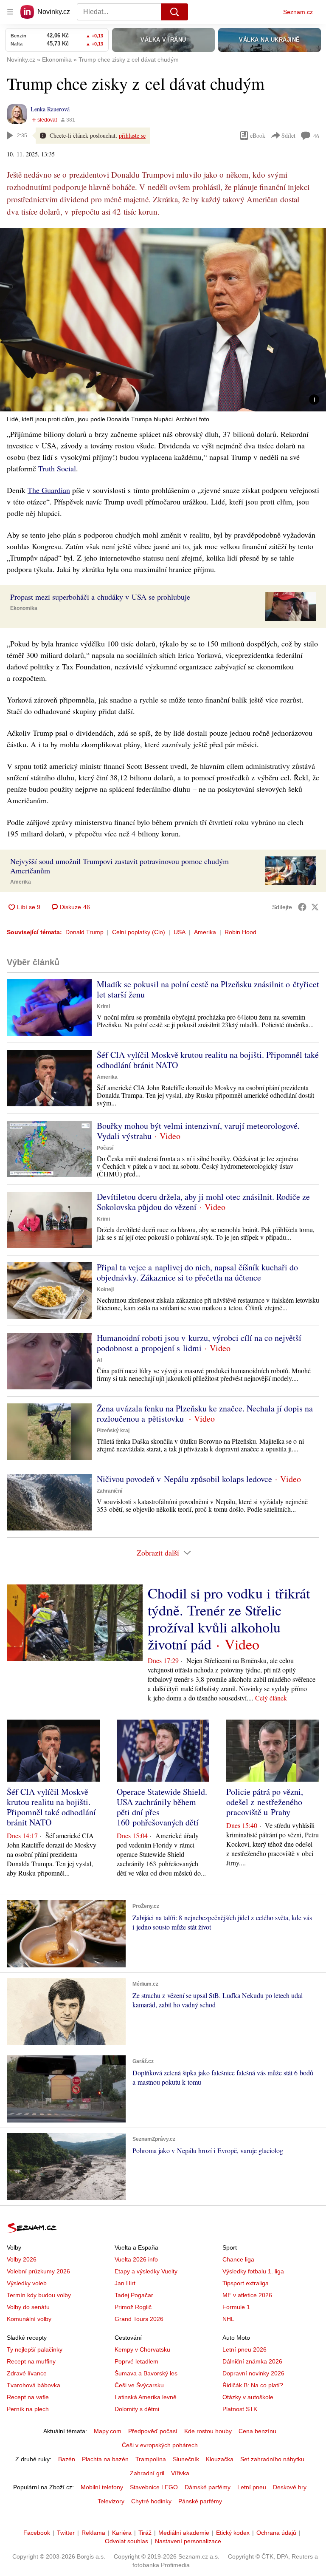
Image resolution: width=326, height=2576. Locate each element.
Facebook (37, 2533)
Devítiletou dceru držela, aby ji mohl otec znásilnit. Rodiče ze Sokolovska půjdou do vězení (203, 1202)
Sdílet (288, 135)
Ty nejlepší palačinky (35, 2349)
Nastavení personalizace (188, 2541)
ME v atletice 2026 (247, 2295)
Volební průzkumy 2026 (38, 2271)
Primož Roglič (133, 2307)
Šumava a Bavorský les (146, 2373)
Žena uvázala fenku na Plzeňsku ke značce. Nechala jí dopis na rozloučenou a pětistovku (205, 1413)
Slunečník (186, 2459)
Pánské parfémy (200, 2501)
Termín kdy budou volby (39, 2295)
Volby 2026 (22, 2259)
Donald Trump (84, 932)
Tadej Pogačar (134, 2295)
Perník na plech (28, 2409)
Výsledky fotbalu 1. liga (253, 2271)
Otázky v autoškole (248, 2397)
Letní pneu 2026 (244, 2349)
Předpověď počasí (153, 2431)
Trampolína (151, 2459)
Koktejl (105, 1289)
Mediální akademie (184, 2533)
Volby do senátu (28, 2307)
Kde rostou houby (208, 2431)
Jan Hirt (125, 2283)
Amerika (21, 882)
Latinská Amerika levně (146, 2397)
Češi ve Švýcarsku (139, 2385)
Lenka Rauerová (50, 109)
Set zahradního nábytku (272, 2459)
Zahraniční (110, 1491)
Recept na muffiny (31, 2361)
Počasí (105, 1148)
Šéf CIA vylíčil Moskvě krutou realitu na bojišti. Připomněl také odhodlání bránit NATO (208, 1060)
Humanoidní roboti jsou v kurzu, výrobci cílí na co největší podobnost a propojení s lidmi (199, 1343)
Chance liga (238, 2259)
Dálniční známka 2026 (252, 2361)
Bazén (67, 2459)
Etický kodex (233, 2533)
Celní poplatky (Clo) (139, 932)
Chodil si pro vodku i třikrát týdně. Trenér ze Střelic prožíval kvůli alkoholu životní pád (229, 1618)
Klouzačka (220, 2459)
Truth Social (57, 468)
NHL (228, 2319)
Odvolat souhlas (126, 2541)
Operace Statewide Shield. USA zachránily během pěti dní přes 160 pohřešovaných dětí (162, 1807)
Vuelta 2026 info (136, 2259)
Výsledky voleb (27, 2283)
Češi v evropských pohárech (160, 2445)
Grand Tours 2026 (139, 2319)
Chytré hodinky (151, 2501)
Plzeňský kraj (113, 1431)
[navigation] (10, 12)
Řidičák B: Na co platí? (253, 2385)
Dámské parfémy (208, 2487)
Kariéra (122, 2533)
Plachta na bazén (105, 2459)
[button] (163, 320)
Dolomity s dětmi (137, 2409)
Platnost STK (240, 2409)
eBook (258, 135)
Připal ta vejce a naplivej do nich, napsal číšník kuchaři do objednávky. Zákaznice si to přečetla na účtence (197, 1272)
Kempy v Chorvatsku (142, 2349)
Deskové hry (290, 2487)
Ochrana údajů (276, 2533)
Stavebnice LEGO (154, 2487)
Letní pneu (252, 2487)
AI (99, 1360)
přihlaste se (132, 135)
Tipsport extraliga (246, 2283)
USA (180, 932)
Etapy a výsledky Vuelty (146, 2271)
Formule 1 (236, 2307)
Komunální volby (29, 2319)
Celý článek (271, 1698)
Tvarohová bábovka (34, 2385)
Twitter (66, 2533)
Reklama (93, 2533)
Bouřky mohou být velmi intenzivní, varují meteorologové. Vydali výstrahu (198, 1131)
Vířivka (180, 2473)
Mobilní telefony (102, 2487)
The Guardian (49, 490)
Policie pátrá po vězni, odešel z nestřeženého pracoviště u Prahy (265, 1802)
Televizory (111, 2501)
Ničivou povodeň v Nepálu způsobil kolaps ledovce (184, 1479)
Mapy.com (108, 2431)
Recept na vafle (28, 2397)
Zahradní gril (147, 2473)
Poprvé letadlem (136, 2361)
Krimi (103, 1006)
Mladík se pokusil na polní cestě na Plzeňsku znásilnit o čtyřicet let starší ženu (208, 989)
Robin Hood (240, 932)
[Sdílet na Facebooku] (302, 907)
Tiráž (145, 2533)
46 (316, 136)
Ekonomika (24, 608)
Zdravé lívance (27, 2373)
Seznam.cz (298, 12)
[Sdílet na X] (315, 907)
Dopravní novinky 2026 (253, 2373)
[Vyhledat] (174, 12)
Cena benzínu (257, 2431)
